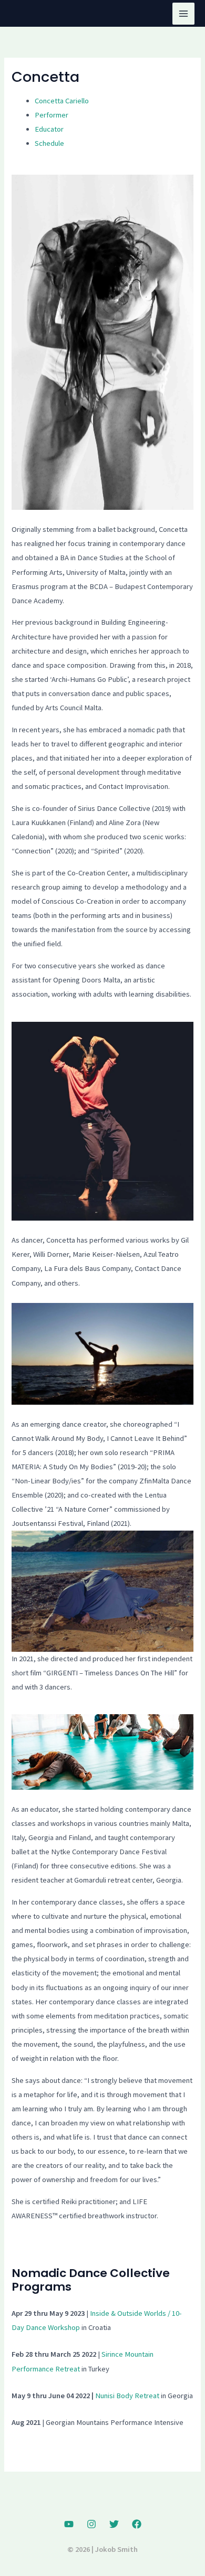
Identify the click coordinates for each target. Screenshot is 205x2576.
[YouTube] (69, 2524)
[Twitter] (114, 2524)
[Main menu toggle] (183, 14)
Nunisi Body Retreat (127, 2396)
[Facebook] (137, 2524)
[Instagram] (91, 2524)
